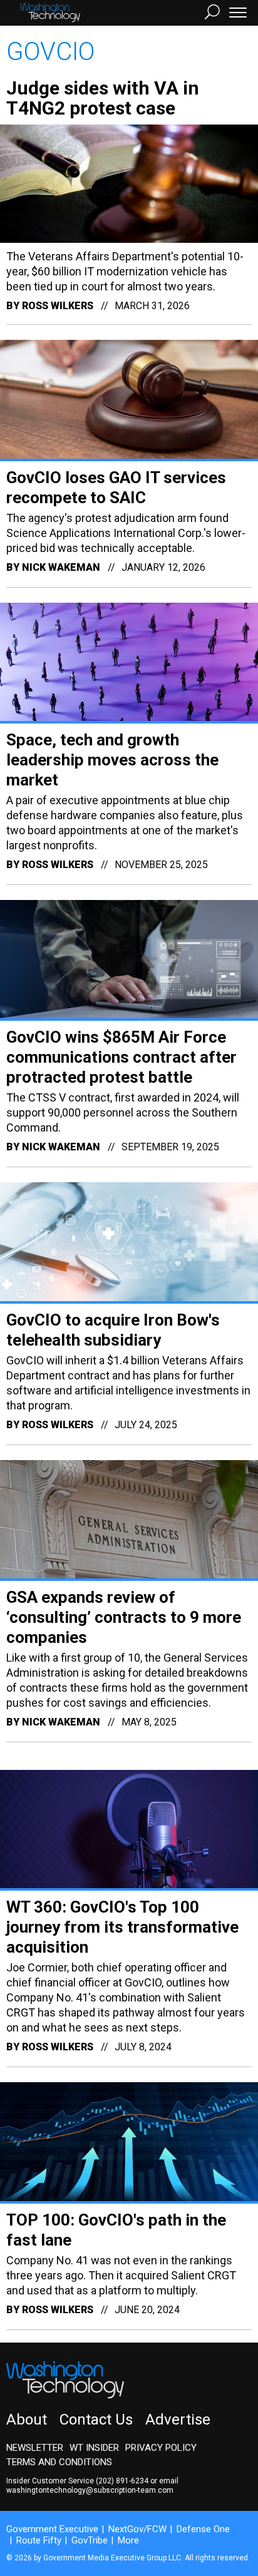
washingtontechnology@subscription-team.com (90, 2490)
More (128, 2540)
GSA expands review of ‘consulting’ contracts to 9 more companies (124, 1617)
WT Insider (94, 2448)
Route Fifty (39, 2540)
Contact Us (96, 2420)
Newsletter (35, 2448)
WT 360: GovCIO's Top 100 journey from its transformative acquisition (122, 1927)
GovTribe (90, 2540)
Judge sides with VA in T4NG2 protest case (103, 98)
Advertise (178, 2420)
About (27, 2420)
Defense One (203, 2529)
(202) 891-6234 (122, 2481)
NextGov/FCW (137, 2529)
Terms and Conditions (59, 2462)
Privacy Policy (161, 2448)
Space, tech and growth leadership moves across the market (112, 760)
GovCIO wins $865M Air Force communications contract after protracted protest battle (121, 1057)
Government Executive (52, 2529)
